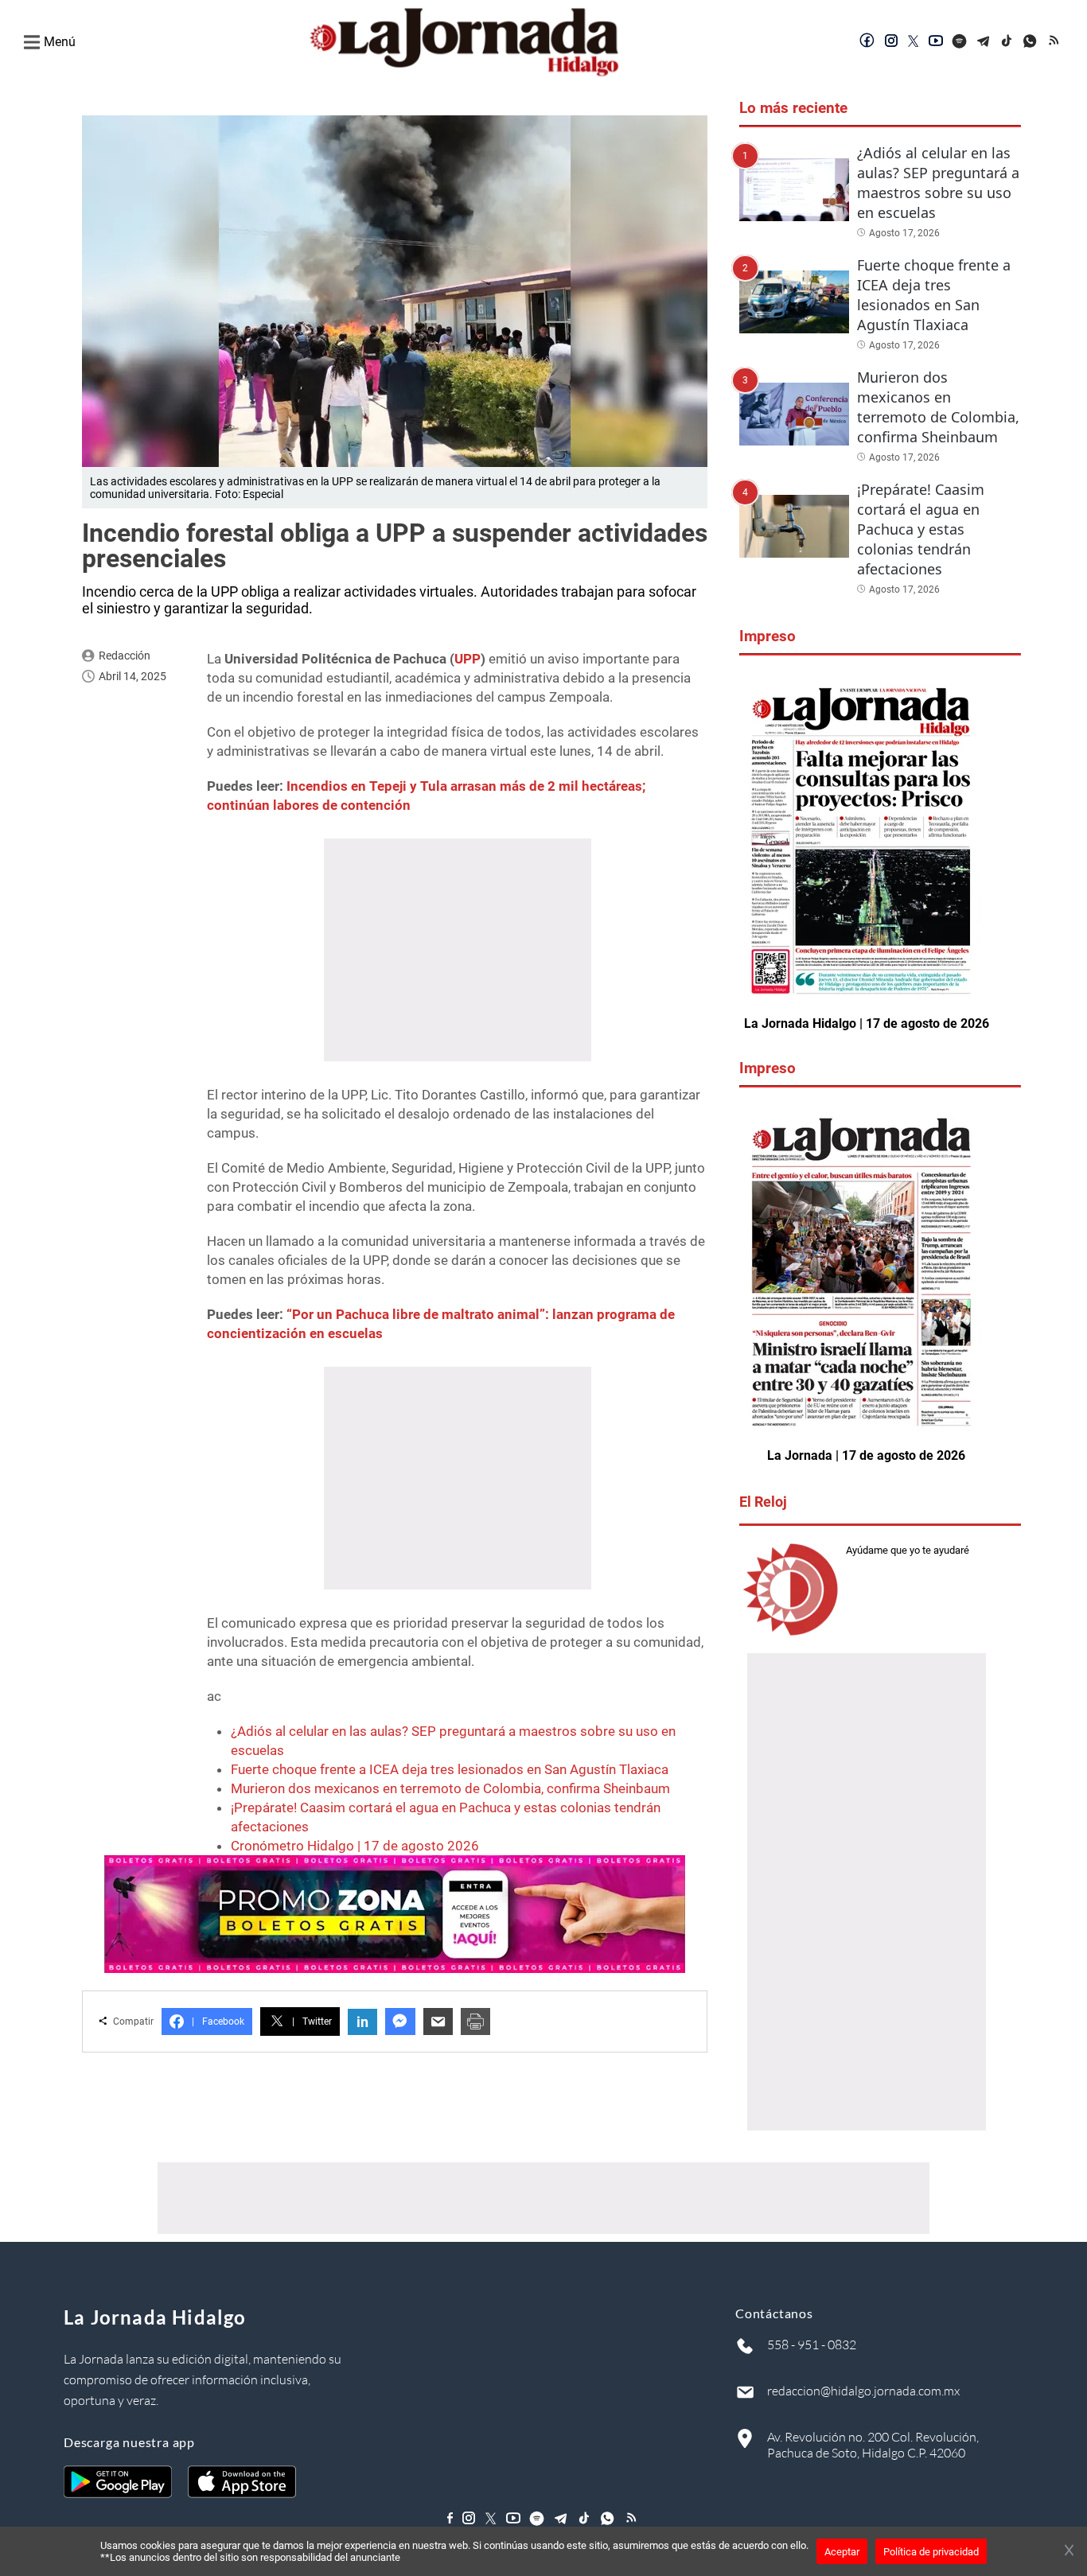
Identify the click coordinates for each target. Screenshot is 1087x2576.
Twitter (312, 2021)
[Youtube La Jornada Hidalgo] (936, 42)
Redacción (125, 656)
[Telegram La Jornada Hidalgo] (984, 42)
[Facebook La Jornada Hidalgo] (867, 42)
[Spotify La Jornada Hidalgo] (960, 42)
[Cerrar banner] (1069, 2551)
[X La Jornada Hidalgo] (914, 42)
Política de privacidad (931, 2552)
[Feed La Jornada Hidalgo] (1055, 42)
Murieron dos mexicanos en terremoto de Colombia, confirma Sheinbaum (450, 1788)
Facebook (218, 2021)
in (362, 2022)
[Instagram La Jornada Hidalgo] (891, 42)
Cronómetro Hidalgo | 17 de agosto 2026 (355, 1846)
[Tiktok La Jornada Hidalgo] (1007, 42)
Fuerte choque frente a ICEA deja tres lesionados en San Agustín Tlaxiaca (450, 1769)
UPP (468, 659)
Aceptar (842, 2552)
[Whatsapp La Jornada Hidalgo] (1031, 42)
